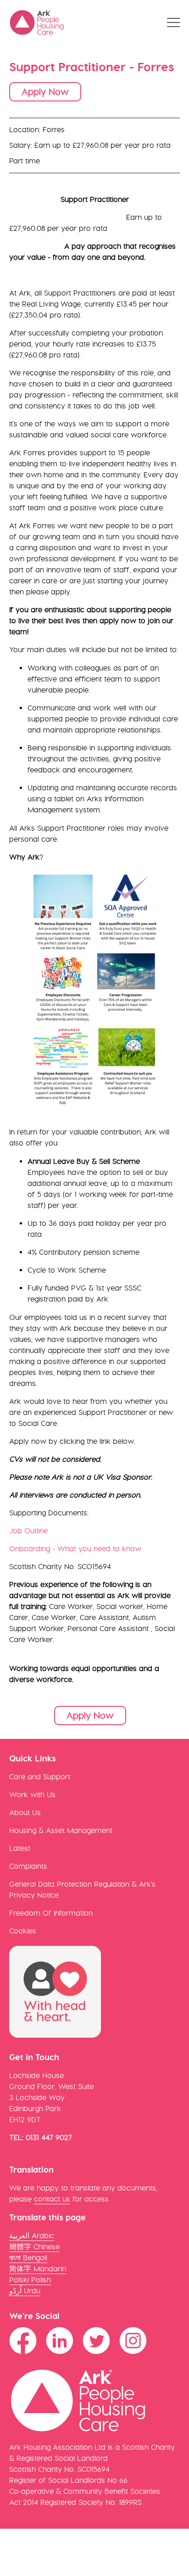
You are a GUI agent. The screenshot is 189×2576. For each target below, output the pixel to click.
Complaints (28, 1866)
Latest (20, 1848)
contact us (52, 2199)
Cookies (23, 1931)
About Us (25, 1813)
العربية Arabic (32, 2236)
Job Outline (28, 1531)
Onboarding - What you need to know (75, 1549)
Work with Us (32, 1795)
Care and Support (40, 1777)
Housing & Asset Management (61, 1830)
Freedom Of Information (51, 1913)
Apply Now (45, 92)
